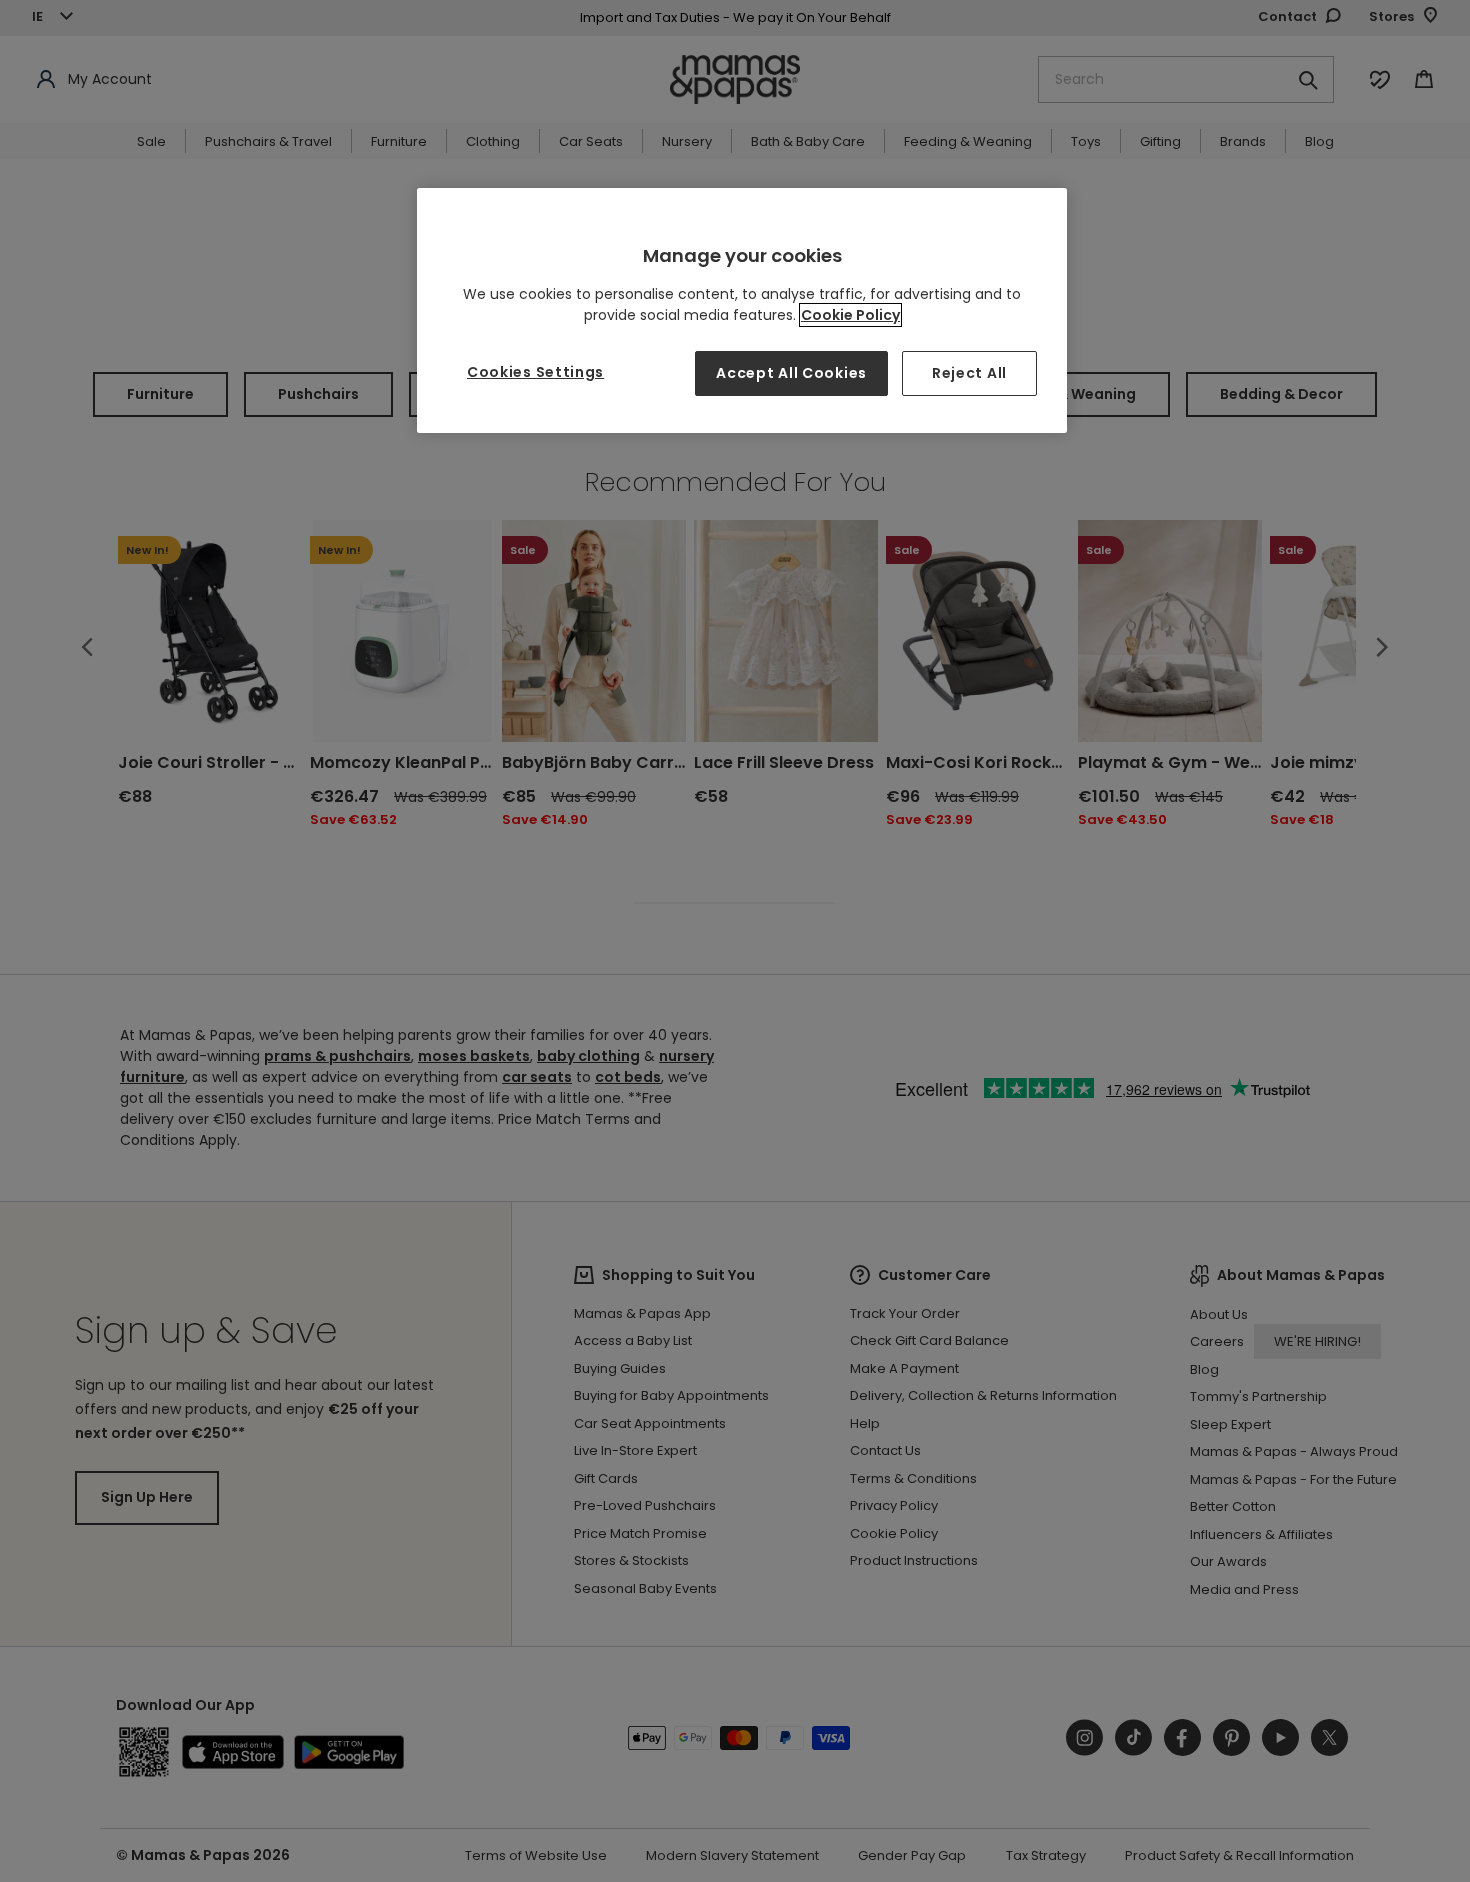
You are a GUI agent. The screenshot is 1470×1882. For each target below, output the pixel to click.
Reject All (969, 373)
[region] (742, 310)
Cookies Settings (535, 372)
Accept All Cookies (791, 373)
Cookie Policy (850, 315)
